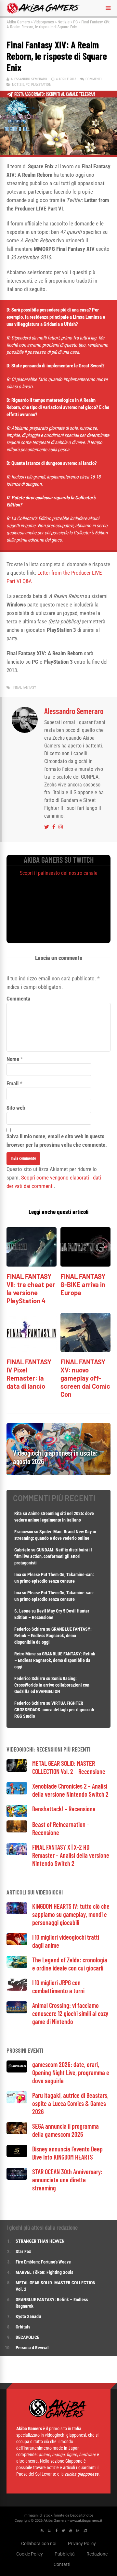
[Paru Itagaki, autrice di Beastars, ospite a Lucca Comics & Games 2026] (17, 2102)
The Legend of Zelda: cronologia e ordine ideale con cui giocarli (70, 1964)
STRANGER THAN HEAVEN (40, 2241)
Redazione (97, 2554)
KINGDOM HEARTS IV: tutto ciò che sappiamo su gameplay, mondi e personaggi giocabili (71, 1914)
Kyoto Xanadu (28, 2316)
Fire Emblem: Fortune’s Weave (43, 2262)
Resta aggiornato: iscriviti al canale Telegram (55, 94)
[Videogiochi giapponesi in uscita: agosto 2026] (58, 1473)
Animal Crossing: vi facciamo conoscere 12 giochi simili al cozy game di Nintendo (70, 2013)
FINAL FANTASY (25, 688)
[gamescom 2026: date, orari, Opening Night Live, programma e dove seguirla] (17, 2071)
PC (75, 22)
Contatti (62, 2564)
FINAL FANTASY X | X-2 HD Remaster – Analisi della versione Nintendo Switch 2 (71, 1855)
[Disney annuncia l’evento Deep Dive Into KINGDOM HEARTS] (17, 2155)
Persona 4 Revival (32, 2348)
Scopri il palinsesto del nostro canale (59, 873)
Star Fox (23, 2251)
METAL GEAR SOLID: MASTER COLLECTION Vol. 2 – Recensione (69, 1767)
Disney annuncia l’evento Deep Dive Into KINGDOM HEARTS (67, 2153)
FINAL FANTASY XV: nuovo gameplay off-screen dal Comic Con (85, 1378)
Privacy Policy (82, 2544)
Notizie (64, 22)
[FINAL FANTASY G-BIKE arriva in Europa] (85, 1265)
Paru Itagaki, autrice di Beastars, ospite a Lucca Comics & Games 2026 (70, 2103)
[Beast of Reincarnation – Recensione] (17, 1831)
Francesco (24, 1532)
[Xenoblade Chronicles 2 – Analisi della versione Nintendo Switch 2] (17, 1793)
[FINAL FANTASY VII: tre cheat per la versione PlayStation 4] (32, 1265)
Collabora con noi (39, 2544)
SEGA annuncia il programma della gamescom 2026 (65, 2130)
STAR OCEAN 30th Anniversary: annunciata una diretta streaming (67, 2180)
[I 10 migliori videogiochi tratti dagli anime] (17, 1943)
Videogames (44, 22)
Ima (18, 1575)
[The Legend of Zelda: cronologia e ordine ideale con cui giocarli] (17, 1966)
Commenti (94, 79)
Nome (13, 1059)
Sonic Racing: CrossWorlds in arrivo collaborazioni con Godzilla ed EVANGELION (52, 1685)
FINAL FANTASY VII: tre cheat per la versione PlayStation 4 (31, 1288)
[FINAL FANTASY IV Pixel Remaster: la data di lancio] (32, 1350)
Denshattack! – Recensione (64, 1809)
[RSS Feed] (42, 2531)
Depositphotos (82, 2515)
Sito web (16, 1108)
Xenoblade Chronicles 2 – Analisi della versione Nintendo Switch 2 (70, 1790)
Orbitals (23, 2327)
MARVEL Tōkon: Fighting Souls (45, 2272)
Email (13, 1083)
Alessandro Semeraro (29, 79)
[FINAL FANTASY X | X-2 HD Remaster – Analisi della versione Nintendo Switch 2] (17, 1853)
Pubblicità (65, 2554)
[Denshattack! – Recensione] (17, 1815)
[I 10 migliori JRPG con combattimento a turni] (17, 1989)
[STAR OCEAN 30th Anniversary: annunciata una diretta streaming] (17, 2178)
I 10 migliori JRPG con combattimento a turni (58, 1987)
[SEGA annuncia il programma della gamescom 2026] (17, 2132)
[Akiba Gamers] (43, 12)
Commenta (18, 999)
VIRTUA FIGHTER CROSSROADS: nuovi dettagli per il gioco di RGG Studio (54, 1710)
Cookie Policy (30, 2554)
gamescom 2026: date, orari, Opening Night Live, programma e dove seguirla (71, 2072)
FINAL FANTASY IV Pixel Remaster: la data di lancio (29, 1374)
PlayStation (41, 85)
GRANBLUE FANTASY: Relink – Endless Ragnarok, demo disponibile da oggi (53, 1636)
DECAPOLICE (27, 2337)
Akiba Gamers (18, 22)
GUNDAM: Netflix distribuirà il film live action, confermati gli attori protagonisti (53, 1556)
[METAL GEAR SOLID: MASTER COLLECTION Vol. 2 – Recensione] (17, 1770)
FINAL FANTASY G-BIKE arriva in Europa (83, 1284)
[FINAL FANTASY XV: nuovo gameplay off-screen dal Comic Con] (85, 1350)
